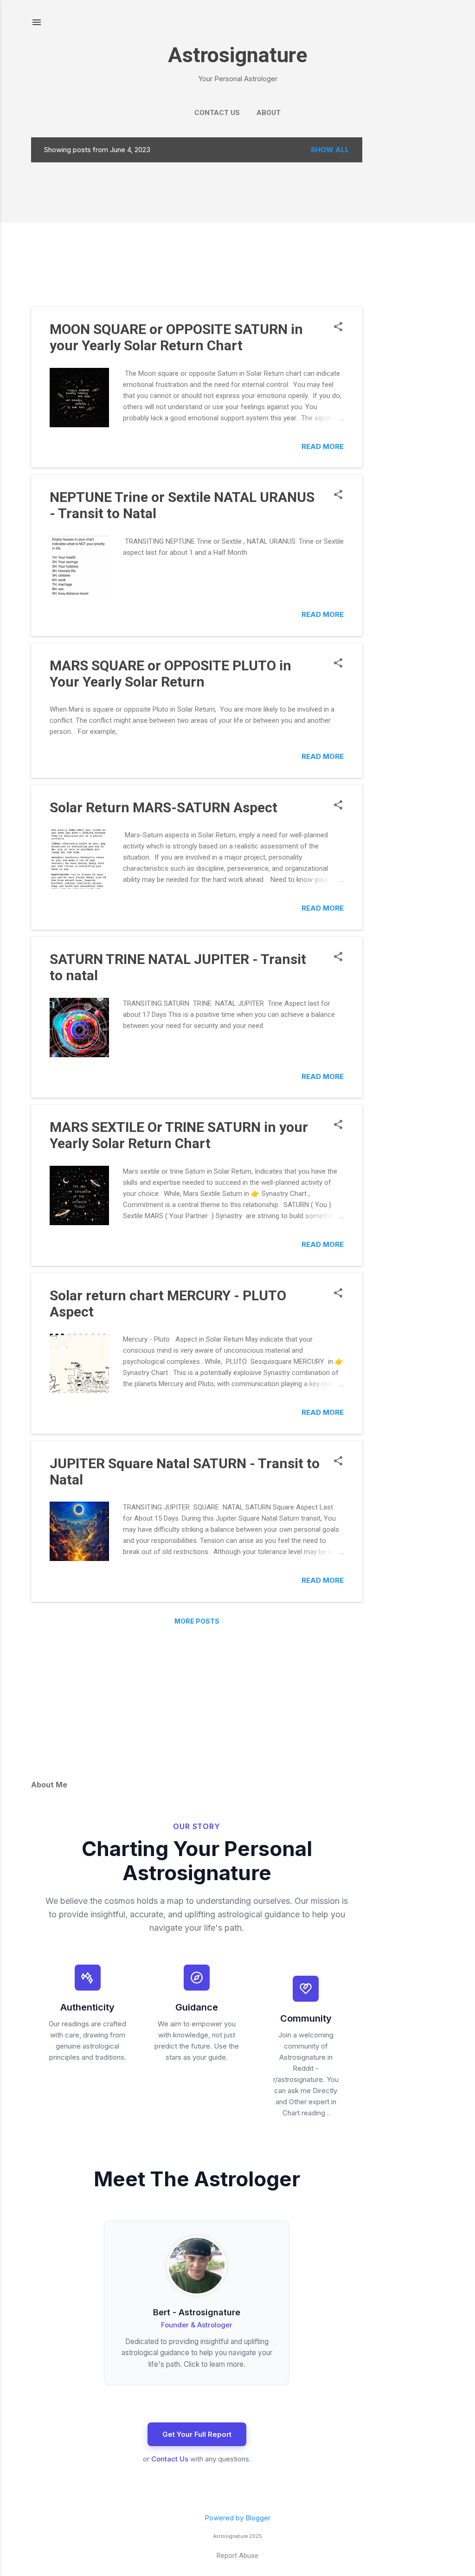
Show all (330, 150)
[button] (338, 327)
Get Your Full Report (197, 2434)
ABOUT (269, 113)
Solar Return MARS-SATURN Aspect (164, 807)
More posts (197, 1621)
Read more (323, 446)
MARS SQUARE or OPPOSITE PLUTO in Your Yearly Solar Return (170, 674)
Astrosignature (237, 55)
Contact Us (170, 2459)
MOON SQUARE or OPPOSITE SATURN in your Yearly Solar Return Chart (176, 337)
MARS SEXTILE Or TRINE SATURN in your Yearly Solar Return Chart (179, 1135)
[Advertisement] (414, 276)
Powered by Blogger (237, 2518)
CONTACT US (217, 113)
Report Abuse (237, 2556)
